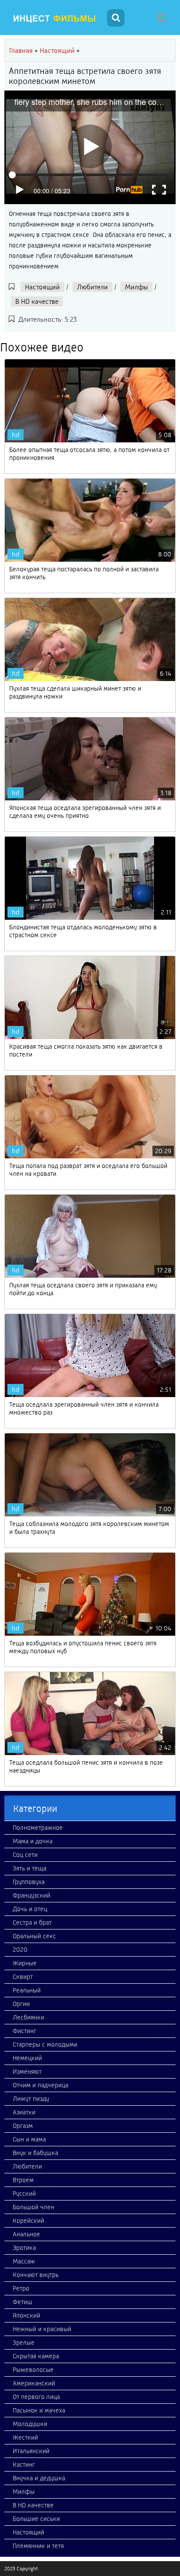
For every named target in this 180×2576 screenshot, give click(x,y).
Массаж (24, 2261)
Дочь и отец (30, 1909)
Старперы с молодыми (45, 2044)
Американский (34, 2383)
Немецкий (27, 2058)
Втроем (23, 2180)
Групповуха (29, 1882)
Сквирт (23, 1977)
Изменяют (27, 2072)
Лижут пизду (31, 2099)
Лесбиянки (28, 2017)
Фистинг (24, 2031)
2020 (20, 1950)
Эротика (24, 2248)
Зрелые (24, 2343)
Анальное (26, 2234)
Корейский (28, 2221)
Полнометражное (38, 1828)
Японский (26, 2315)
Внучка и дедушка (39, 2478)
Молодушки (30, 2424)
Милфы (137, 287)
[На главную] (55, 19)
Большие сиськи (36, 2519)
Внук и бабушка (35, 2153)
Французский (31, 1895)
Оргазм (23, 2126)
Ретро (21, 2288)
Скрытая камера (36, 2356)
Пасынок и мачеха (39, 2410)
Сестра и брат (32, 1922)
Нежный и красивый (42, 2329)
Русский (24, 2194)
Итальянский (31, 2451)
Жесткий (25, 2437)
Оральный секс (34, 1936)
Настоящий (42, 287)
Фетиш (22, 2302)
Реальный (27, 1990)
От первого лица (36, 2397)
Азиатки (24, 2112)
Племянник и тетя (38, 2546)
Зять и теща (29, 1868)
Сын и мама (29, 2139)
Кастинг (24, 2465)
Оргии (21, 2004)
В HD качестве (37, 301)
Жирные (25, 1963)
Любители (92, 287)
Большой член (33, 2207)
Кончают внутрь (36, 2275)
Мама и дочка (33, 1841)
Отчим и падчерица (40, 2085)
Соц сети (25, 1855)
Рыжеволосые (33, 2370)
